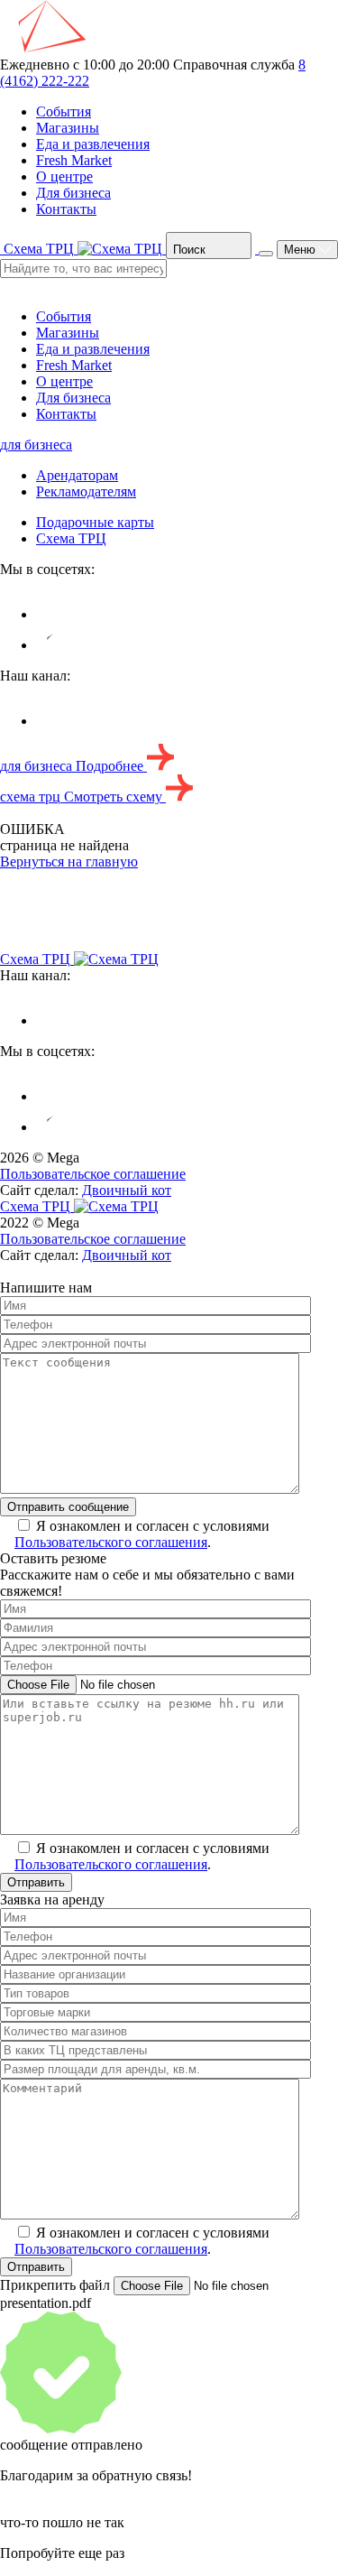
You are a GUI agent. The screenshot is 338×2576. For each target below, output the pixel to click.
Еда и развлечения (93, 144)
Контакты (66, 209)
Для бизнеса (73, 193)
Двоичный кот (127, 1190)
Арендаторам (77, 475)
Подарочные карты (95, 522)
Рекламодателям (86, 491)
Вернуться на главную (69, 862)
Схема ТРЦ (71, 538)
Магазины (68, 128)
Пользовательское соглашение (93, 1174)
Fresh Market (74, 160)
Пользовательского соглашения (111, 1542)
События (64, 111)
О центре (64, 176)
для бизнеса (36, 445)
